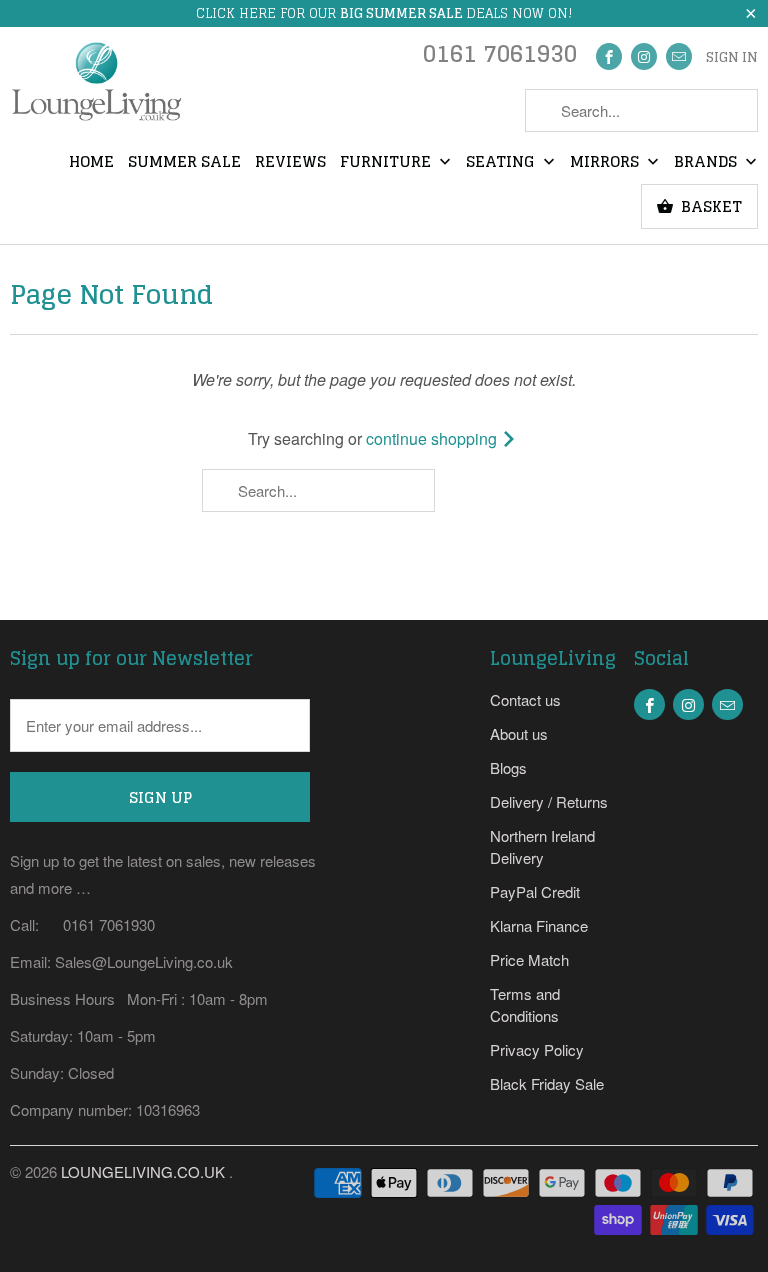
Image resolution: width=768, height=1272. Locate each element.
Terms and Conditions (525, 1004)
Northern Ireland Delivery (542, 846)
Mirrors (606, 163)
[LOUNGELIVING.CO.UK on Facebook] (609, 56)
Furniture (387, 163)
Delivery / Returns (549, 801)
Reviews (290, 163)
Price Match (529, 959)
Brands (707, 163)
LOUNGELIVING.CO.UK (145, 1171)
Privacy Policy (537, 1049)
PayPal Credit (535, 891)
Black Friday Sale (547, 1083)
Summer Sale (184, 163)
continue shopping (433, 438)
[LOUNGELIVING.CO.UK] (96, 87)
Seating (502, 163)
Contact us (525, 699)
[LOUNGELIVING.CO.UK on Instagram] (644, 56)
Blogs (508, 767)
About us (519, 733)
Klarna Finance (539, 925)
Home (91, 163)
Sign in (732, 58)
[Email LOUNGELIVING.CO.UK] (679, 56)
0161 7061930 (500, 58)
